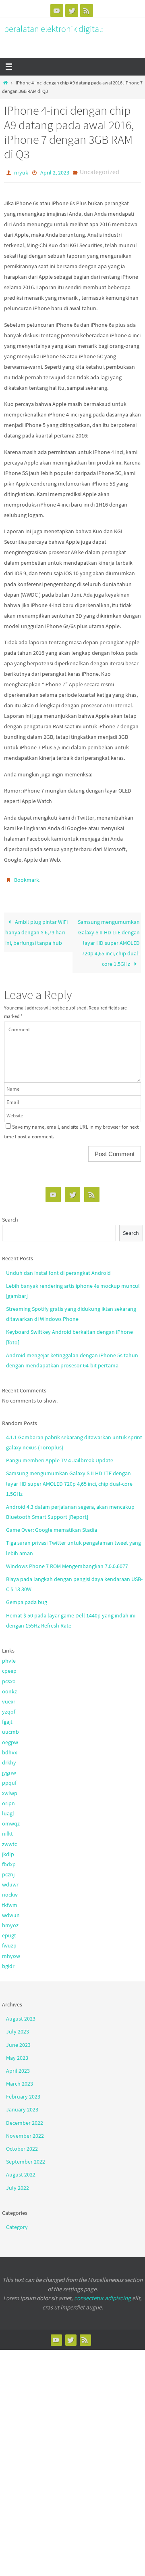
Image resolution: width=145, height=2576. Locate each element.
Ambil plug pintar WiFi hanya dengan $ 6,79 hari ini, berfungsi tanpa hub (36, 928)
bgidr (8, 1962)
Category (17, 2223)
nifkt (7, 1830)
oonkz (9, 1688)
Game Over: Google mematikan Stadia (52, 1526)
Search (10, 1216)
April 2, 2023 (55, 172)
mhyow (11, 1952)
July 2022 (18, 2184)
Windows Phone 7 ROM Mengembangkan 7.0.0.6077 (67, 1562)
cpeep (9, 1667)
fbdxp (9, 1861)
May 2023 (17, 2054)
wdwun (11, 1911)
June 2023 (18, 2041)
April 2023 (18, 2067)
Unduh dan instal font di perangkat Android (58, 1269)
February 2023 (23, 2093)
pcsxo (9, 1677)
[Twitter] (72, 11)
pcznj (8, 1871)
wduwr (10, 1881)
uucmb (10, 1728)
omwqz (11, 1820)
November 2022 (25, 2132)
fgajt (7, 1718)
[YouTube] (57, 11)
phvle (9, 1657)
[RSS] (87, 11)
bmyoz (10, 1922)
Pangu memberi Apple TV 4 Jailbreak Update (60, 1457)
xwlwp (10, 1789)
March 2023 (20, 2080)
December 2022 (25, 2119)
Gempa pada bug (27, 1598)
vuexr (9, 1698)
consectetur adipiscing (103, 2294)
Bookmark (27, 877)
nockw (10, 1891)
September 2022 (26, 2158)
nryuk (21, 172)
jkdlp (8, 1851)
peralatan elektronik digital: (54, 29)
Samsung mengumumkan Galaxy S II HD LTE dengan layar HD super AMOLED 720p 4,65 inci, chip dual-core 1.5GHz (109, 939)
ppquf (9, 1779)
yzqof (9, 1708)
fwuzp (9, 1942)
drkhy (9, 1759)
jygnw (9, 1769)
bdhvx (9, 1749)
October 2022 (22, 2145)
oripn (8, 1800)
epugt (9, 1932)
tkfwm (10, 1901)
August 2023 (21, 2015)
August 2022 (21, 2171)
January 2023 (22, 2106)
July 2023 (18, 2028)
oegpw (10, 1738)
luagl (8, 1810)
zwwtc (9, 1840)
